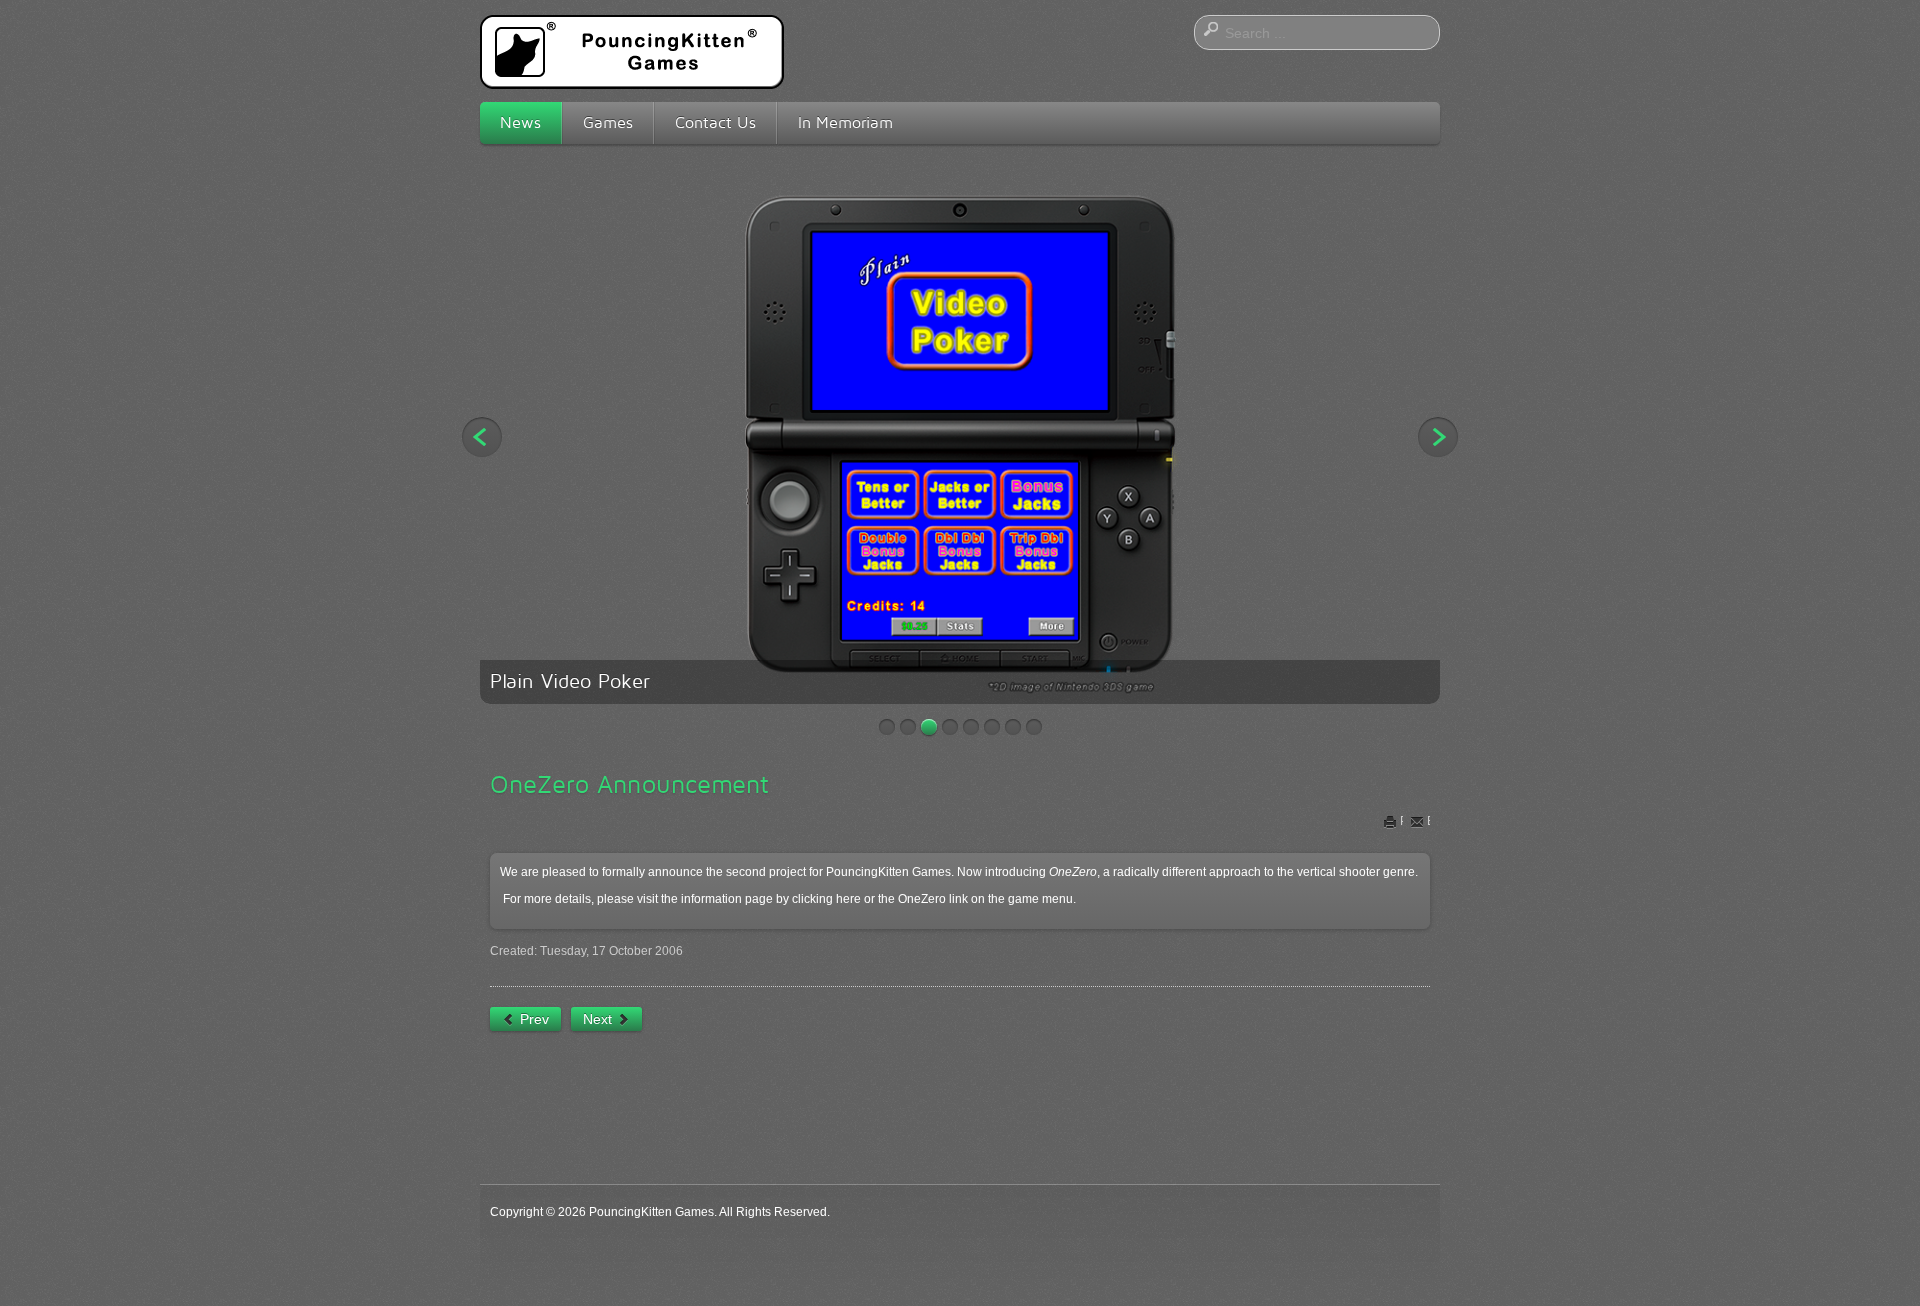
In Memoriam (845, 122)
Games (608, 122)
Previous (482, 437)
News (520, 122)
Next (1438, 437)
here (848, 899)
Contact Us (715, 122)
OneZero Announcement (629, 784)
